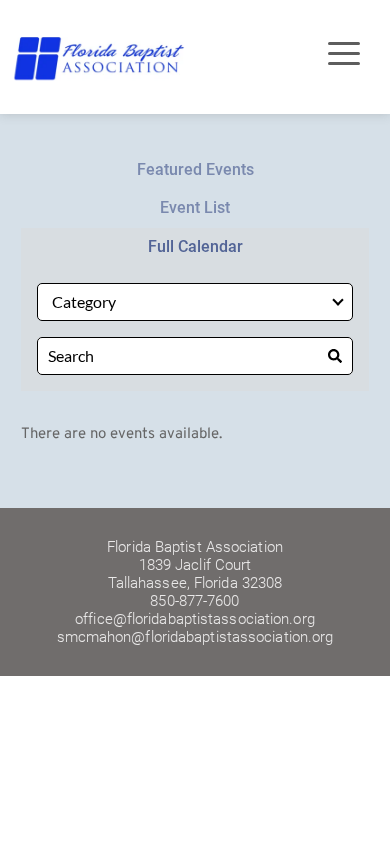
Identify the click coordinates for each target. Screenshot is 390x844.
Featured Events (195, 169)
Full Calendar (195, 246)
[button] (344, 53)
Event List (195, 207)
